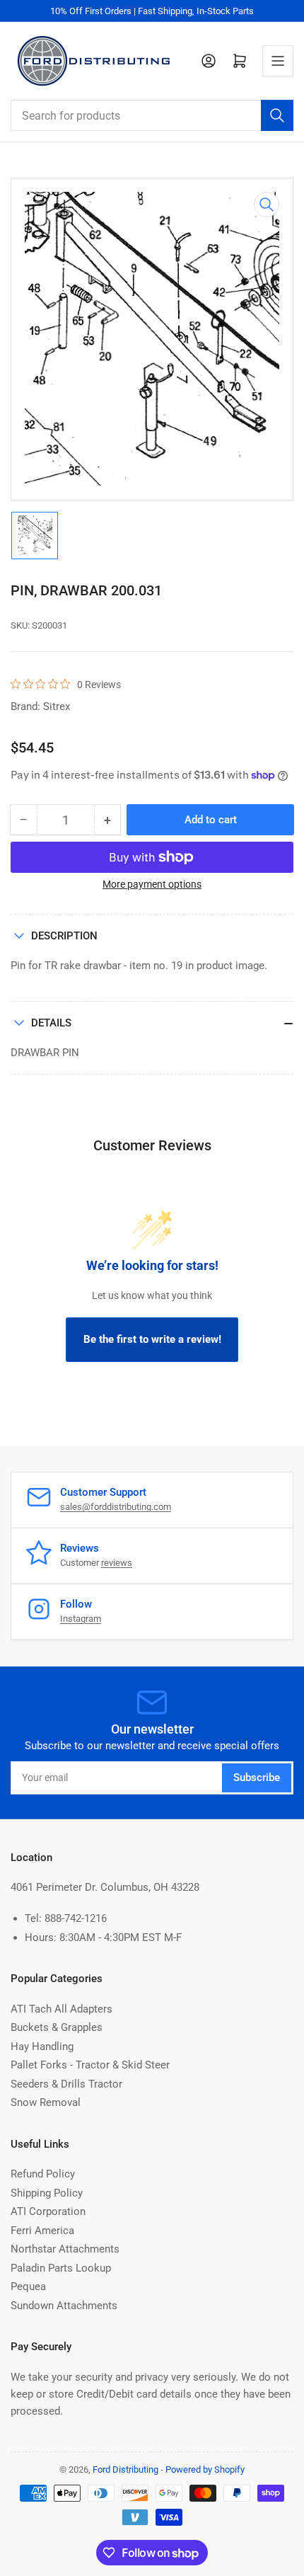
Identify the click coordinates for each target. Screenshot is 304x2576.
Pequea (28, 2286)
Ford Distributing (125, 2469)
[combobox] (152, 115)
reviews (117, 1563)
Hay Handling (42, 2047)
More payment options (152, 884)
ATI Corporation (48, 2211)
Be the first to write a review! (152, 1339)
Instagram (81, 1619)
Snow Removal (46, 2102)
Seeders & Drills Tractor (66, 2084)
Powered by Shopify (205, 2469)
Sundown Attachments (64, 2306)
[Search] (277, 115)
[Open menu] (278, 61)
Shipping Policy (47, 2193)
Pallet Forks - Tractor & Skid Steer (90, 2065)
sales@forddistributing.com (116, 1507)
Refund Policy (43, 2174)
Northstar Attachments (65, 2249)
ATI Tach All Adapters (62, 2009)
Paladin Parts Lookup (61, 2268)
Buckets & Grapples (57, 2027)
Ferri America (42, 2231)
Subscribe (257, 1778)
